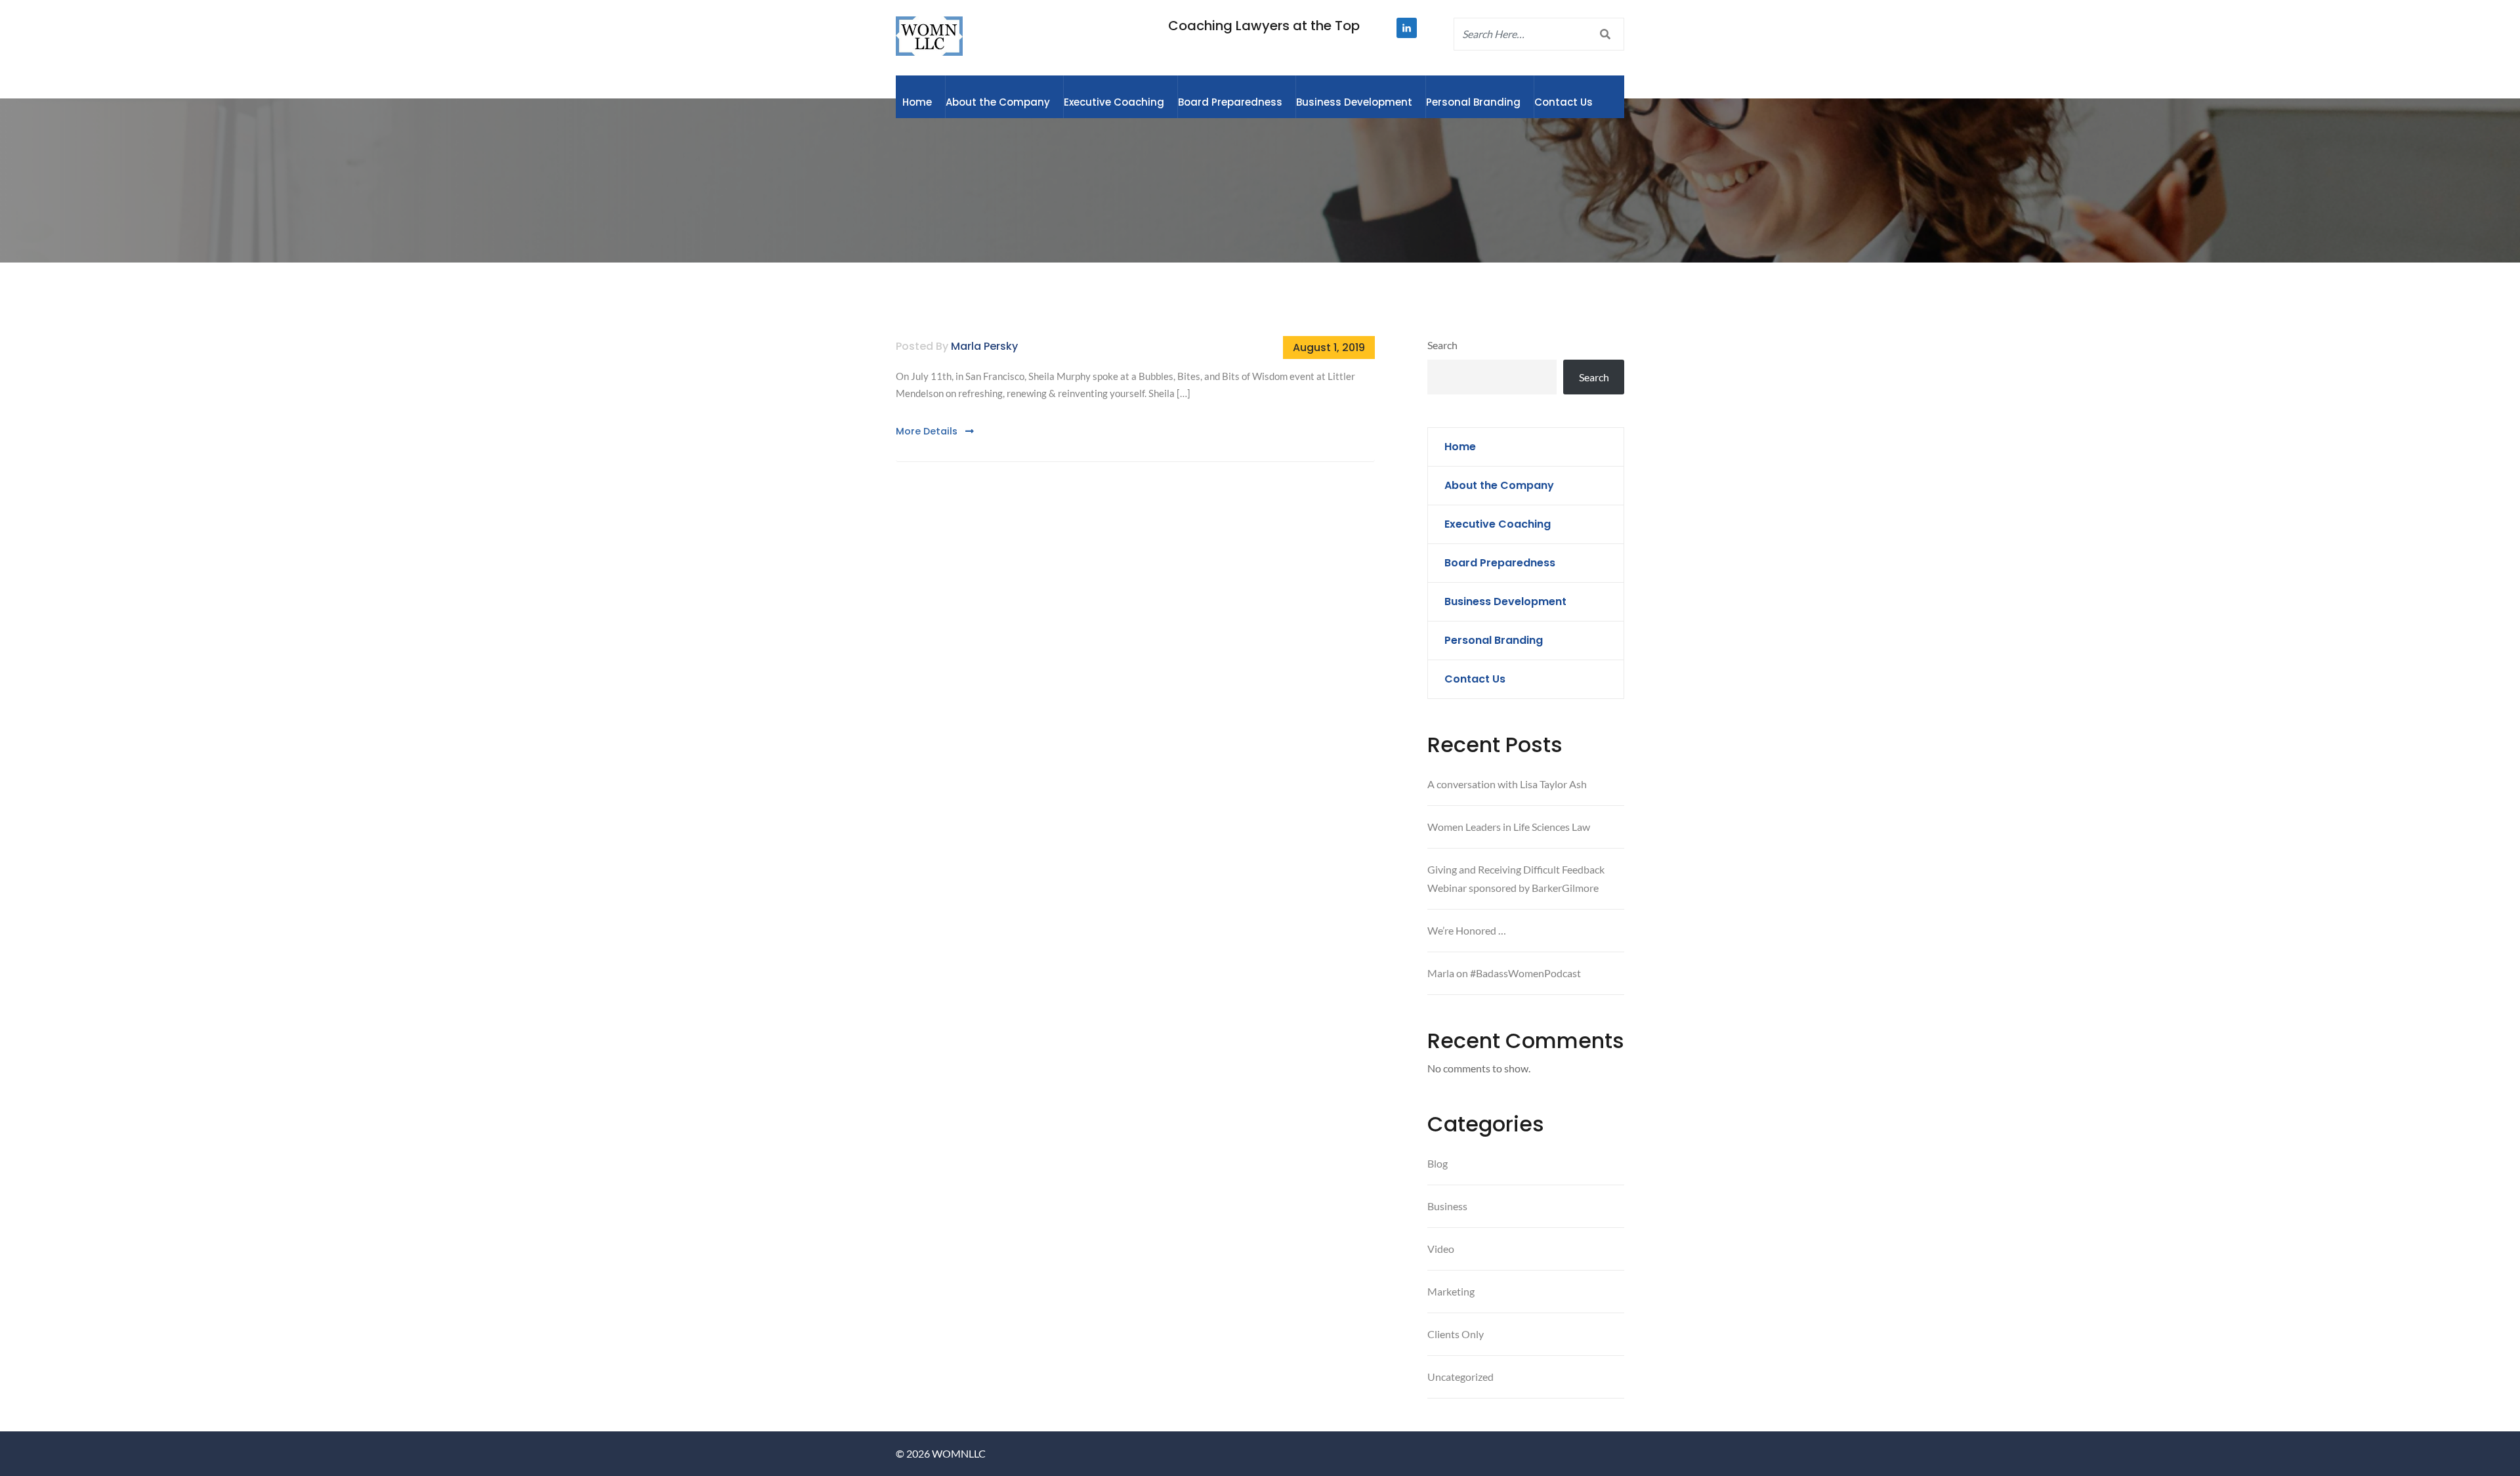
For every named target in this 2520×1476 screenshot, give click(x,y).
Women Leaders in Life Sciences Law (1509, 827)
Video (1441, 1249)
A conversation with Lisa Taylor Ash (1507, 784)
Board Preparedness (1230, 102)
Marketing (1451, 1291)
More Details (928, 431)
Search (1442, 345)
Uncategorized (1460, 1377)
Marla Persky (984, 346)
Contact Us (1564, 102)
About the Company (998, 102)
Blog (1438, 1163)
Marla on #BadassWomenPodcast (1504, 973)
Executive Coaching (1114, 102)
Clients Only (1456, 1334)
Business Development (1354, 102)
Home (917, 102)
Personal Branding (1473, 102)
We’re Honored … (1467, 930)
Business (1447, 1206)
